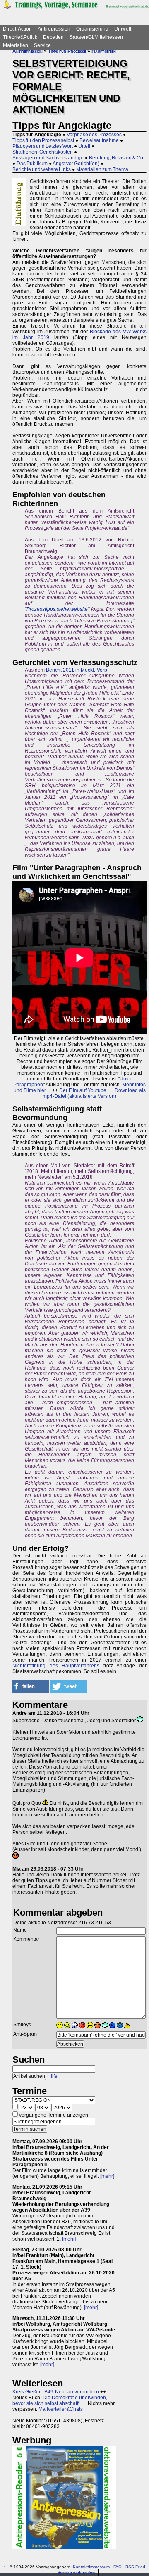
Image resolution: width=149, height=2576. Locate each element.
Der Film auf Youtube (83, 1090)
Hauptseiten (104, 51)
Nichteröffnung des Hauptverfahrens (56, 1666)
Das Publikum (32, 164)
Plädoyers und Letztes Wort (43, 146)
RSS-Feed (135, 2567)
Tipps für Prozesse (67, 51)
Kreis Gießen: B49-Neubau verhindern (56, 2392)
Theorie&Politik (20, 37)
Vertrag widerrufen (76, 2572)
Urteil (84, 146)
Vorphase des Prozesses (94, 135)
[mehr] (107, 2176)
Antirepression (54, 29)
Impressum (99, 2567)
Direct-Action (17, 29)
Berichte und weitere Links (42, 169)
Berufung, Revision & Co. (117, 158)
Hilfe (52, 2076)
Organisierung (92, 29)
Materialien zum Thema (102, 169)
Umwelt (123, 29)
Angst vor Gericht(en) (76, 164)
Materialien (16, 45)
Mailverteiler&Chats (61, 2409)
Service (42, 45)
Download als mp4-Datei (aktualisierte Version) (94, 1093)
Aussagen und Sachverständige (48, 158)
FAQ (118, 2567)
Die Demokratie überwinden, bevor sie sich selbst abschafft (60, 2400)
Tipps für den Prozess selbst (43, 140)
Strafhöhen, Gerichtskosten (43, 152)
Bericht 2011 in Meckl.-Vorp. (77, 670)
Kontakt (80, 2567)
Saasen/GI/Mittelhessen (96, 37)
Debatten (53, 37)
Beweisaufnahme (99, 140)
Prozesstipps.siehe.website (57, 609)
